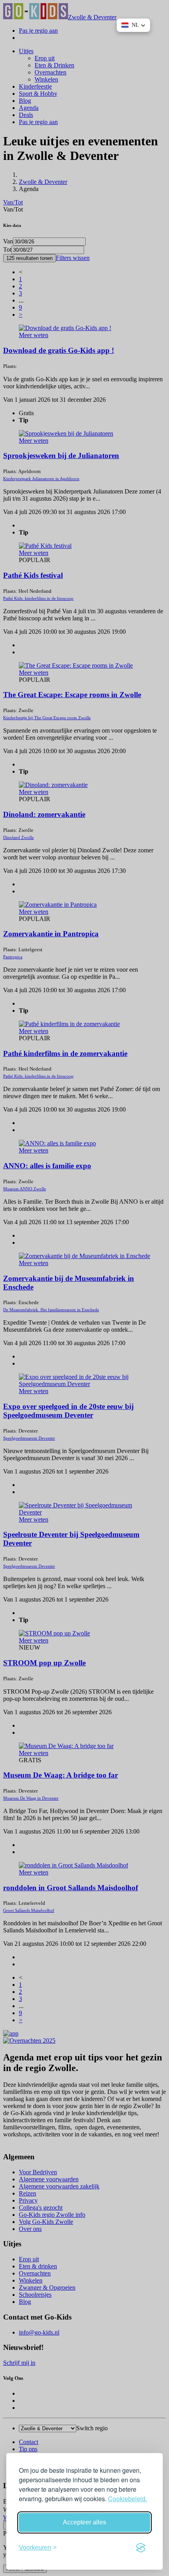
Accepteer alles (84, 2522)
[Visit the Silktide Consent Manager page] (141, 2548)
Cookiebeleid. (128, 2499)
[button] (133, 25)
